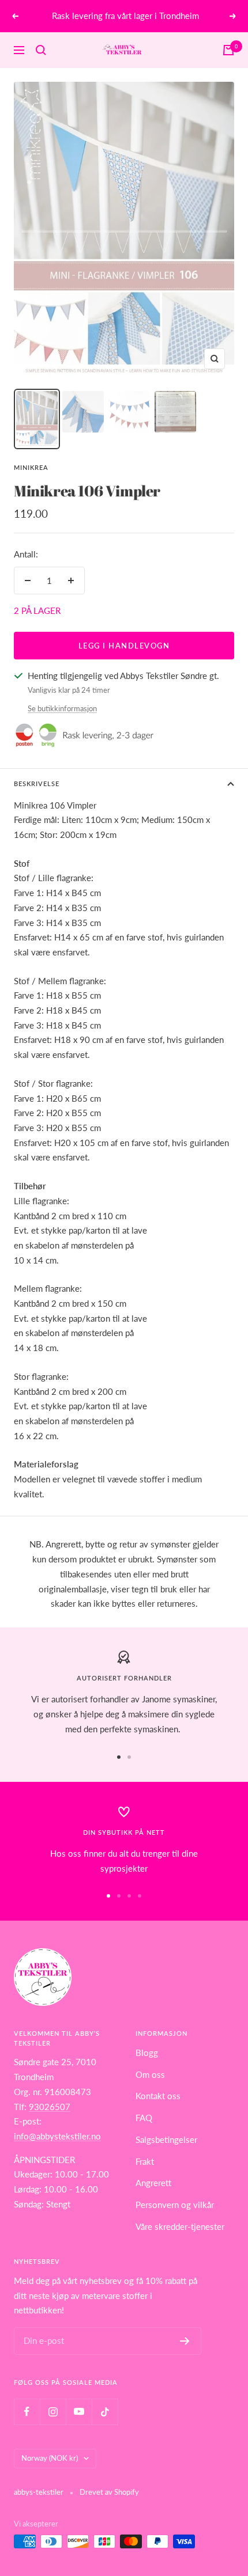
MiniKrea (31, 467)
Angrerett (153, 2183)
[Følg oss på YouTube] (79, 2412)
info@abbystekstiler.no (57, 2136)
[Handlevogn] (228, 50)
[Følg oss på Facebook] (27, 2412)
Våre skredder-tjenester (180, 2226)
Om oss (150, 2074)
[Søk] (41, 50)
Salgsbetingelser (166, 2139)
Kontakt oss (158, 2096)
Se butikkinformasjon (62, 708)
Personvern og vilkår (175, 2205)
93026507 (50, 2107)
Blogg (147, 2053)
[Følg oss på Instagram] (53, 2412)
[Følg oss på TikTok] (105, 2412)
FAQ (144, 2118)
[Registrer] (185, 2341)
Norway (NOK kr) (50, 2458)
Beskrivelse (37, 784)
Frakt (145, 2161)
